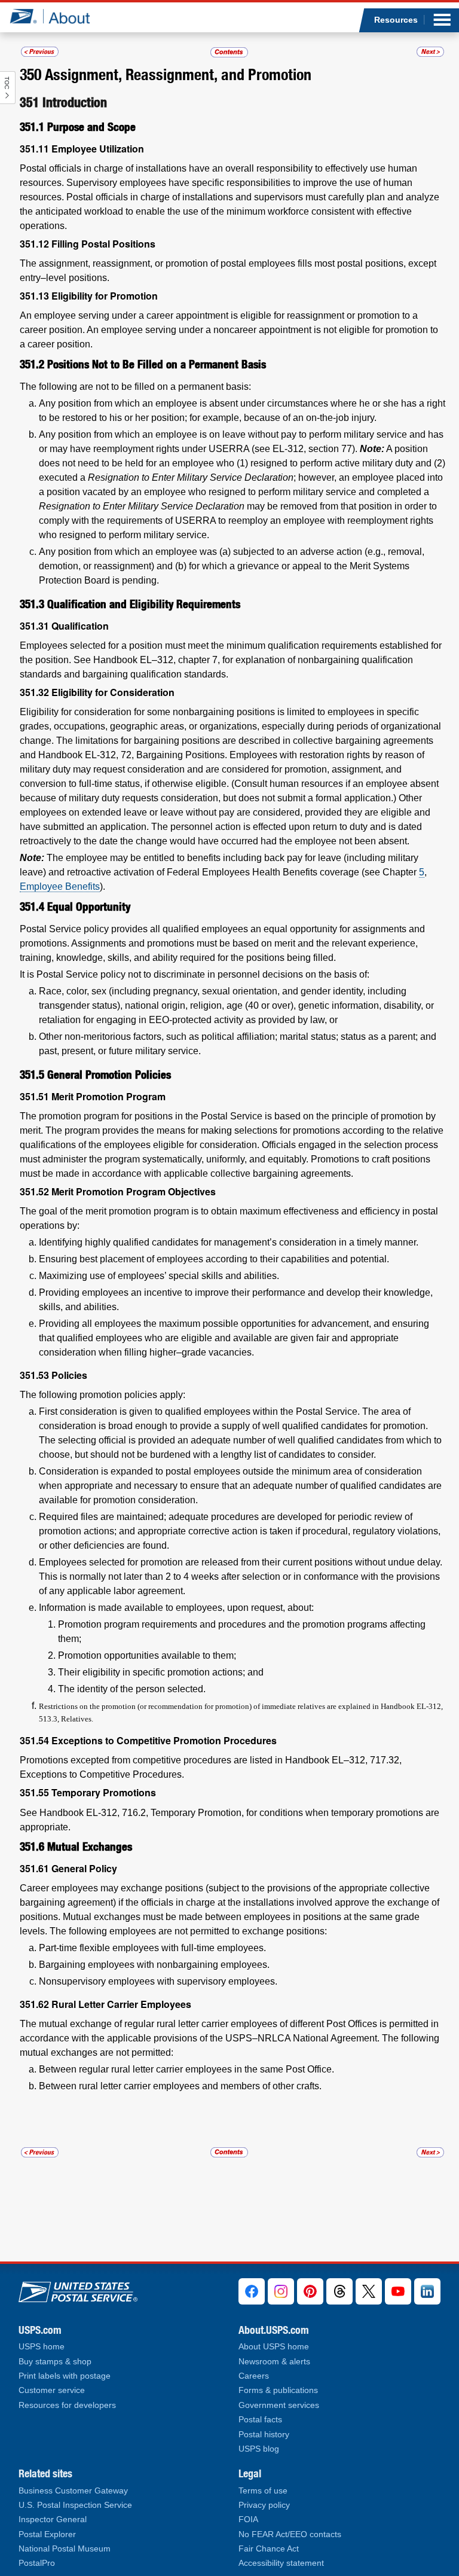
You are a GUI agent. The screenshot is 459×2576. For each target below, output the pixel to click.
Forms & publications (278, 2390)
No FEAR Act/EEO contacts (290, 2534)
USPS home (42, 2347)
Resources (396, 20)
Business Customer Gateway (73, 2491)
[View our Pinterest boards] (310, 2291)
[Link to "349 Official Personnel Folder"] (40, 52)
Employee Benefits (60, 886)
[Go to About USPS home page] (78, 2289)
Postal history (264, 2435)
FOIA (248, 2519)
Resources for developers (67, 2405)
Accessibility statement (281, 2563)
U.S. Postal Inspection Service (75, 2505)
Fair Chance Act (269, 2549)
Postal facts (260, 2420)
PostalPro (37, 2563)
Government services (279, 2405)
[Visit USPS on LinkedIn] (427, 2291)
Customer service (52, 2390)
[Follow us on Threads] (339, 2291)
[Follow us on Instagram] (281, 2291)
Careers (254, 2376)
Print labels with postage (65, 2376)
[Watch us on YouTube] (398, 2291)
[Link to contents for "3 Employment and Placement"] (230, 52)
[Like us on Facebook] (252, 2291)
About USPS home (274, 2347)
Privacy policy (264, 2505)
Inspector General (53, 2519)
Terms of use (263, 2491)
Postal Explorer (47, 2534)
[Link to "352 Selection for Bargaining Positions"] (430, 52)
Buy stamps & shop (55, 2362)
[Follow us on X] (369, 2291)
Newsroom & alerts (274, 2362)
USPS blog (259, 2449)
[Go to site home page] (59, 16)
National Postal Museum (65, 2549)
